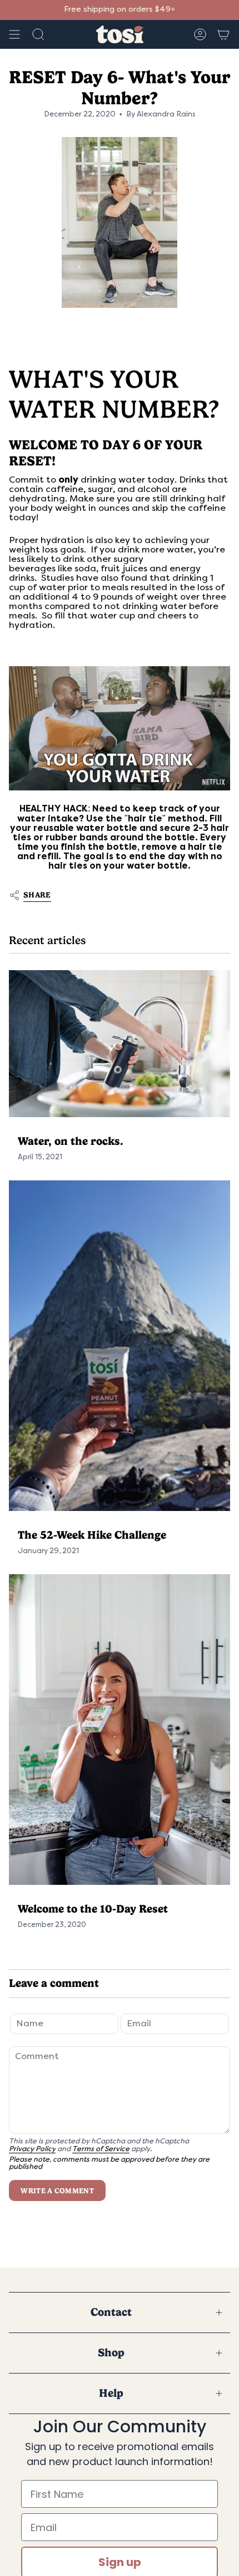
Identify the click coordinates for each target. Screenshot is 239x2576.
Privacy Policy (32, 2149)
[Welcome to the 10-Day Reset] (120, 1730)
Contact (111, 2312)
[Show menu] (14, 34)
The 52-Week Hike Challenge (92, 1535)
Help (111, 2393)
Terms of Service (101, 2149)
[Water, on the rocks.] (120, 1044)
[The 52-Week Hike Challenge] (120, 1346)
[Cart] (223, 34)
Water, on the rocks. (71, 1141)
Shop (111, 2353)
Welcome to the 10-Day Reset (93, 1909)
